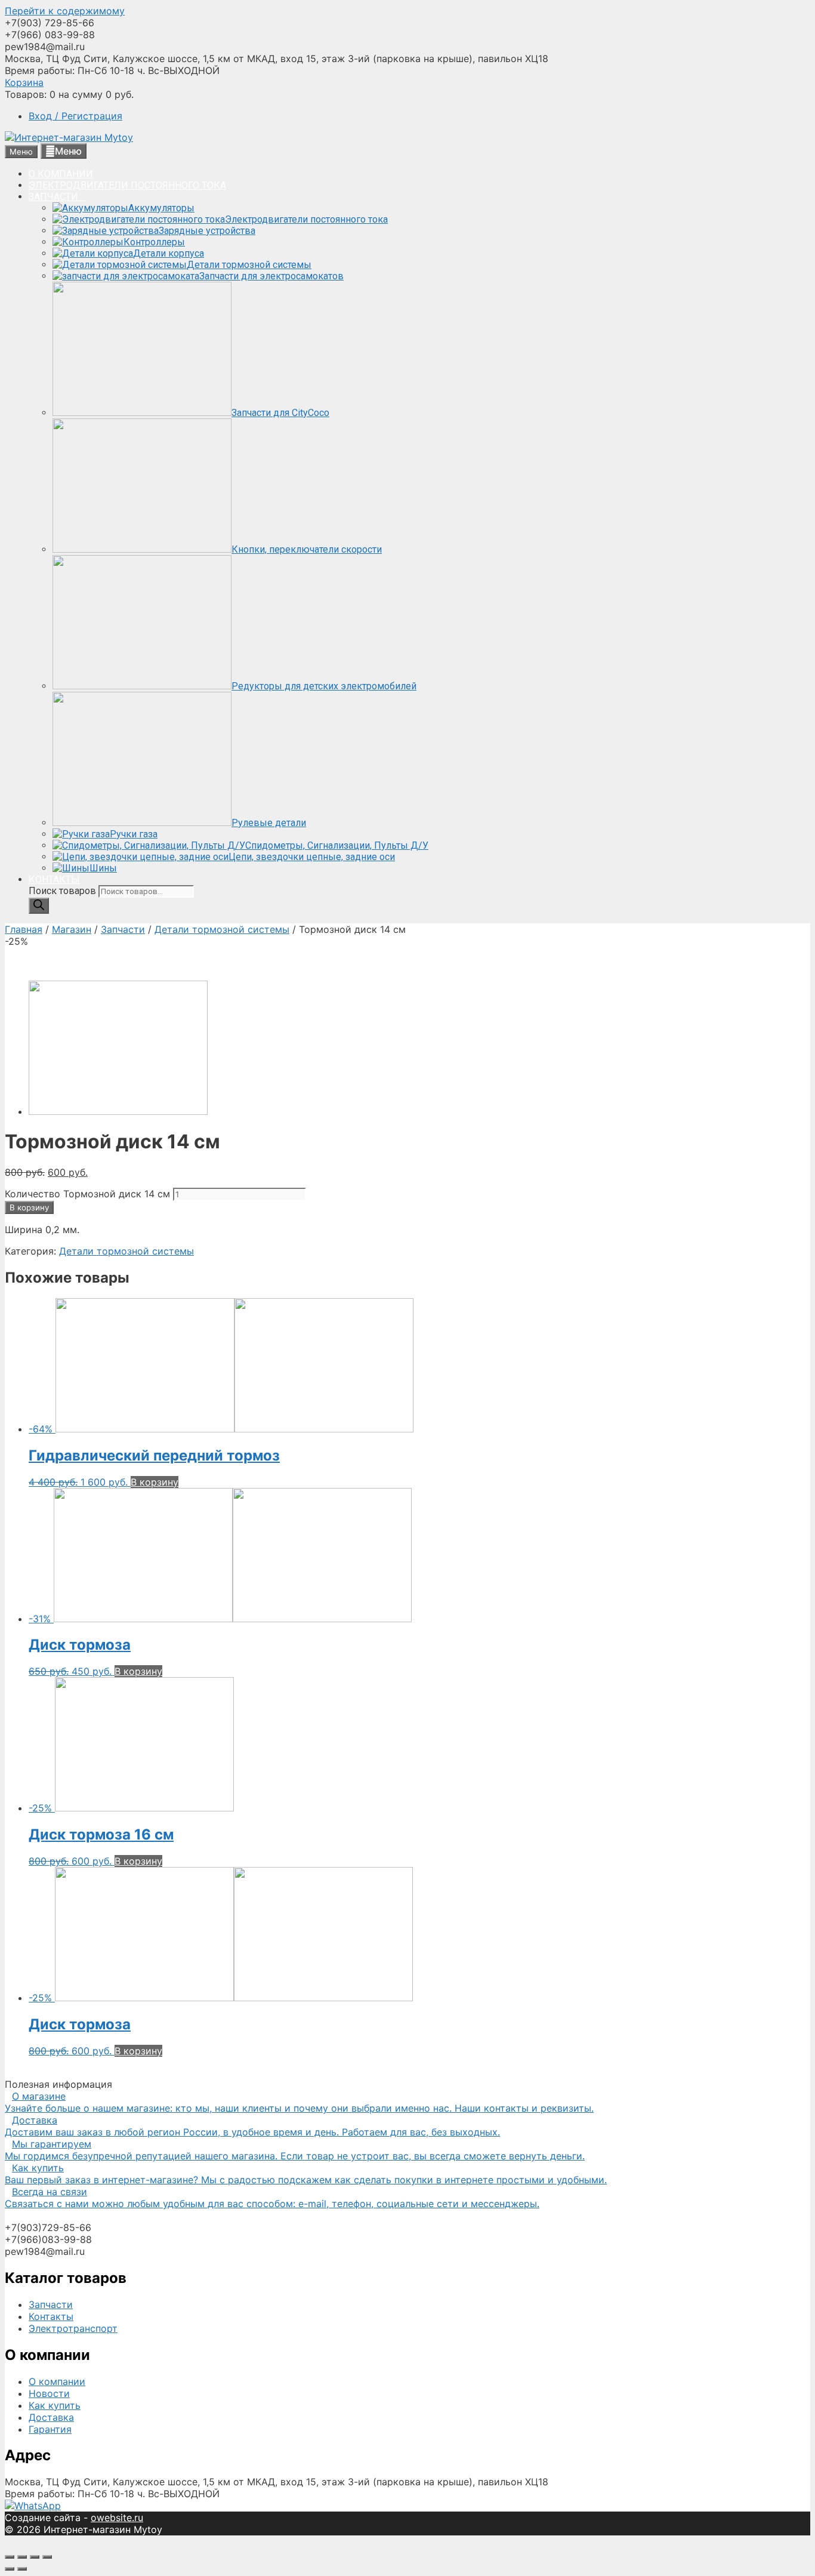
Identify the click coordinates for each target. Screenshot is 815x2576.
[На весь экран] (35, 2557)
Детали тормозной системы (222, 929)
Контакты (51, 2316)
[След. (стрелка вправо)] (22, 2569)
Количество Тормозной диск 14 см (87, 1194)
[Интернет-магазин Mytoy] (69, 137)
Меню (68, 151)
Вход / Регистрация (75, 116)
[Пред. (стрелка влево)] (10, 2569)
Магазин (72, 929)
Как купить (55, 2405)
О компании (57, 2381)
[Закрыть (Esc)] (10, 2557)
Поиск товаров (64, 891)
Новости (49, 2393)
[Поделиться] (22, 2557)
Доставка (51, 2417)
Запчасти (123, 929)
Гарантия (50, 2429)
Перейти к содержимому (65, 11)
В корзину (29, 1207)
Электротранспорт (73, 2328)
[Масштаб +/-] (47, 2557)
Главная (24, 929)
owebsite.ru (117, 2518)
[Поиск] (39, 906)
